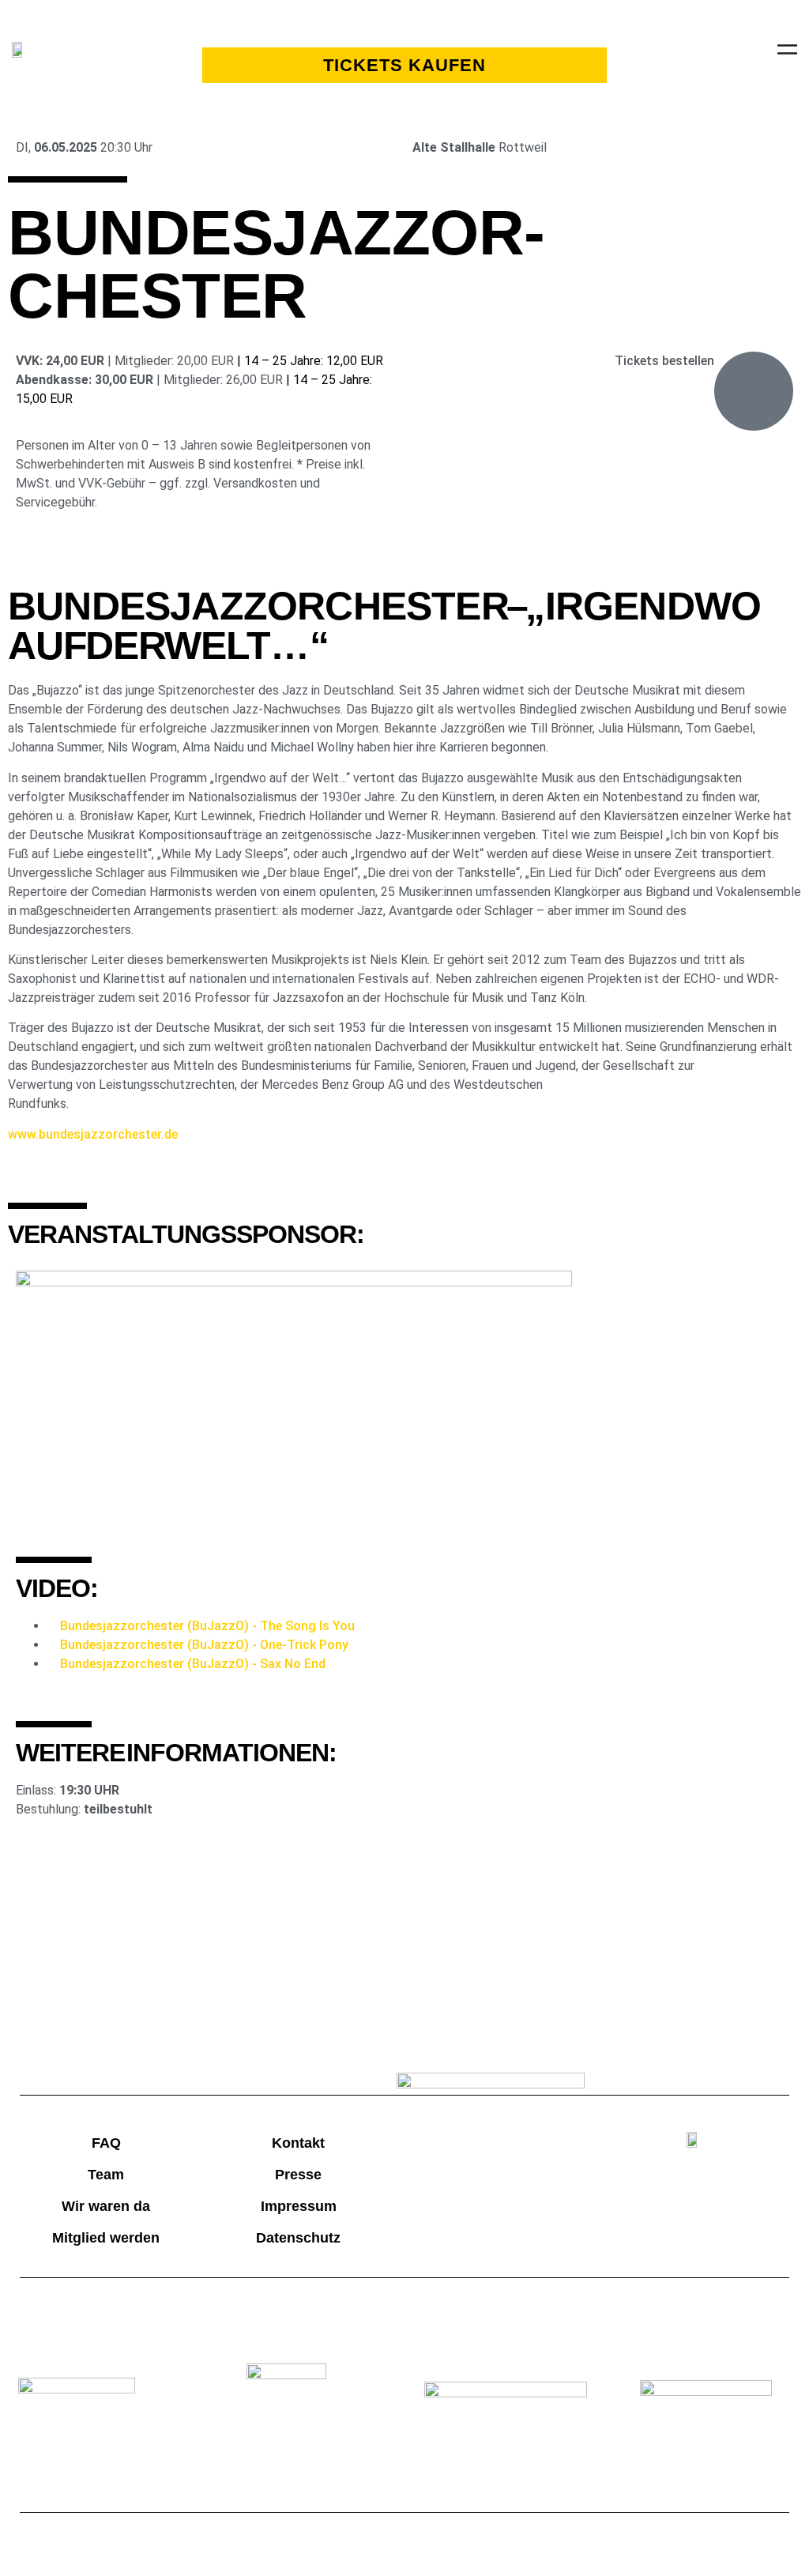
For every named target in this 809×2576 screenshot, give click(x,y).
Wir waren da (106, 2206)
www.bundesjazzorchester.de (93, 1134)
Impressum (299, 2206)
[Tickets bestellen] (754, 391)
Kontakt (298, 2143)
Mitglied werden (106, 2238)
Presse (298, 2175)
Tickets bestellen (664, 361)
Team (106, 2175)
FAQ (106, 2143)
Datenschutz (298, 2238)
